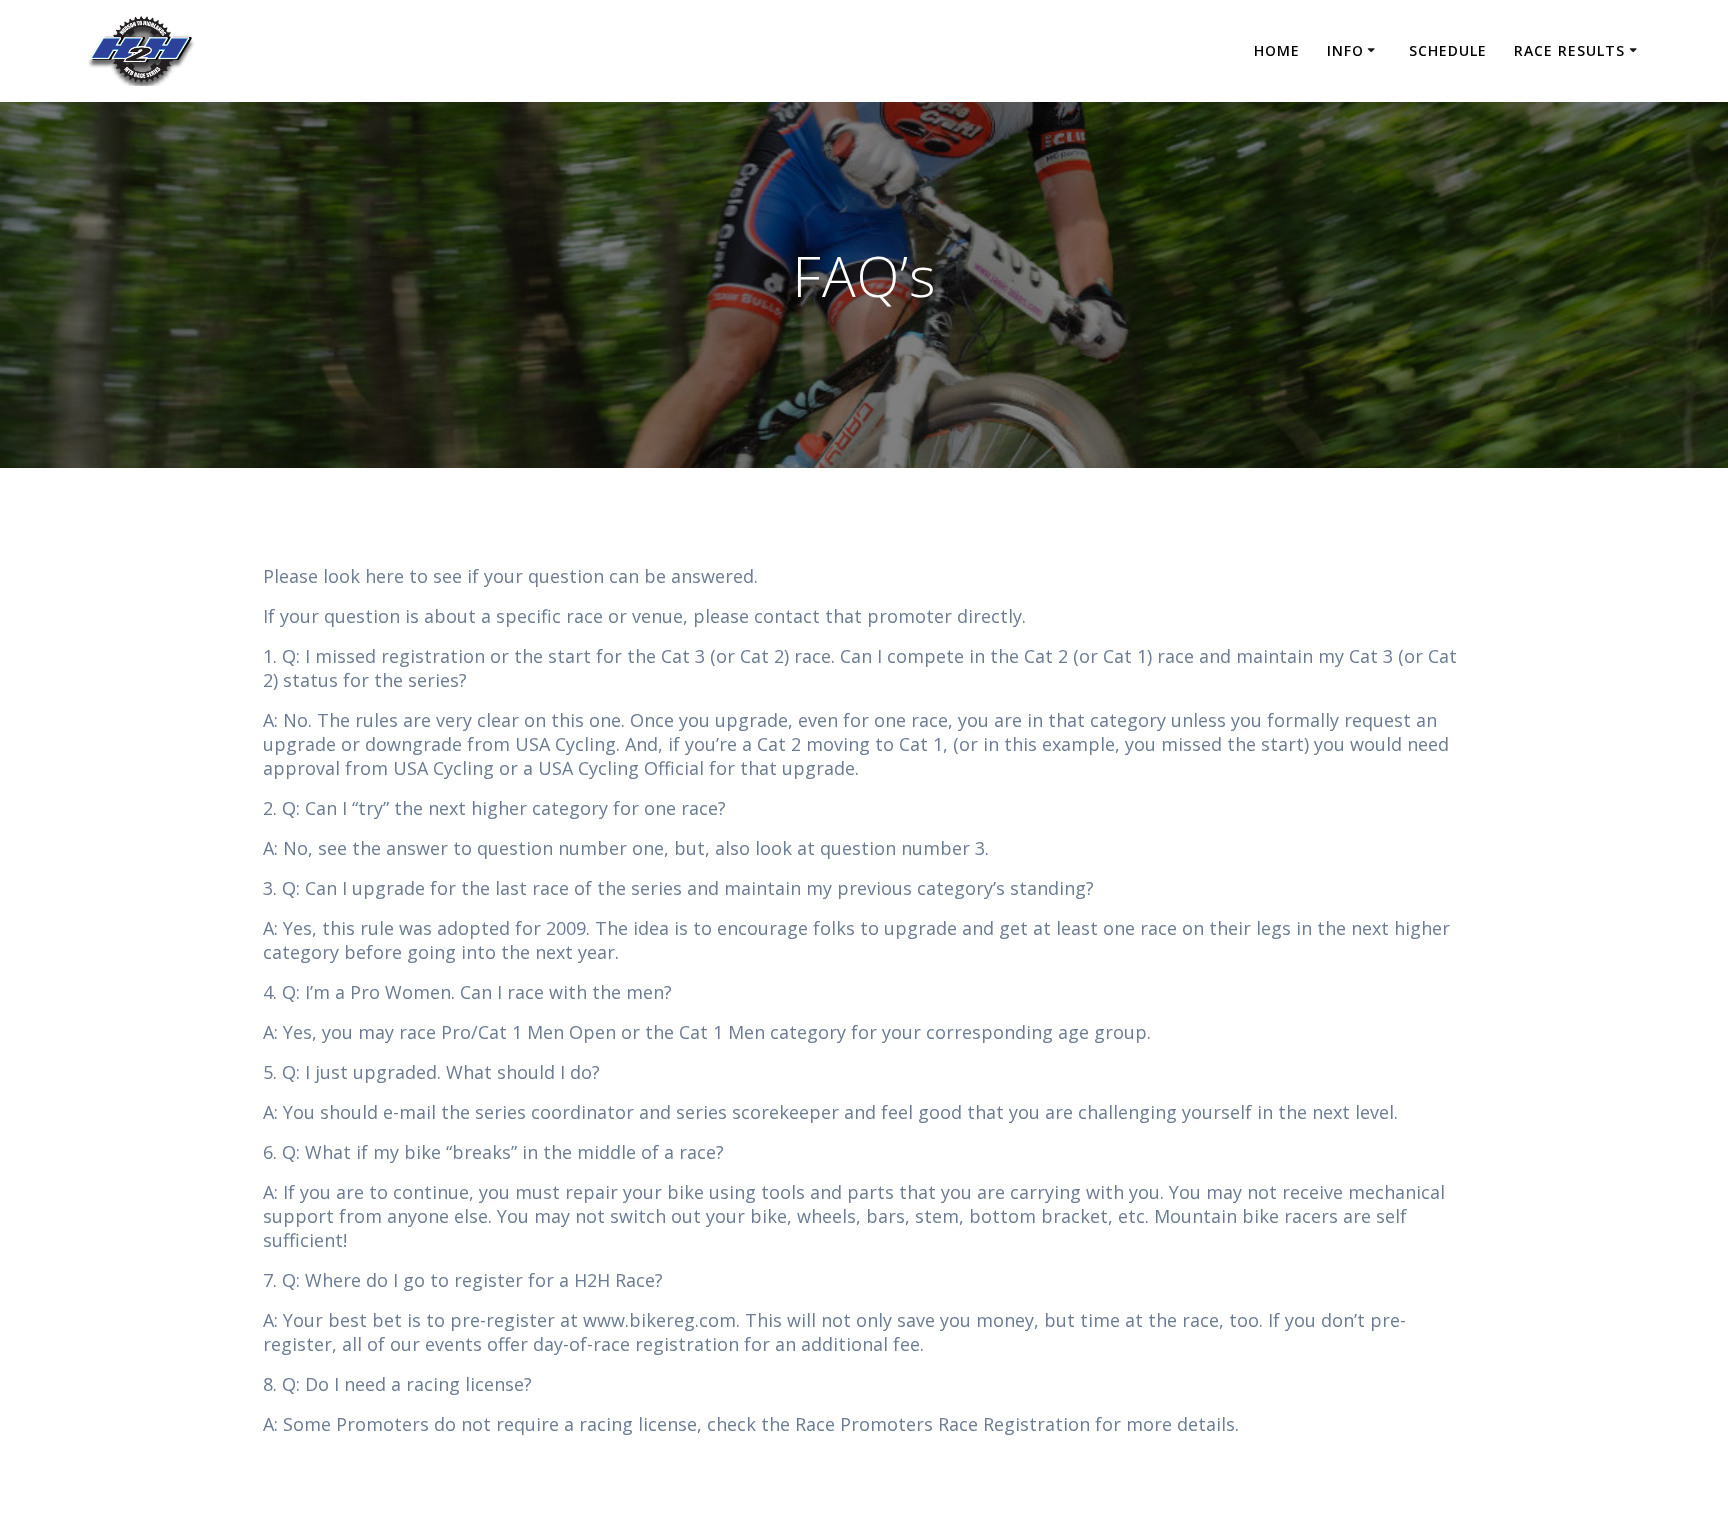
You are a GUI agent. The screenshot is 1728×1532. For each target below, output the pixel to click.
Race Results (1569, 50)
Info (1345, 50)
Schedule (1448, 50)
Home (1277, 50)
